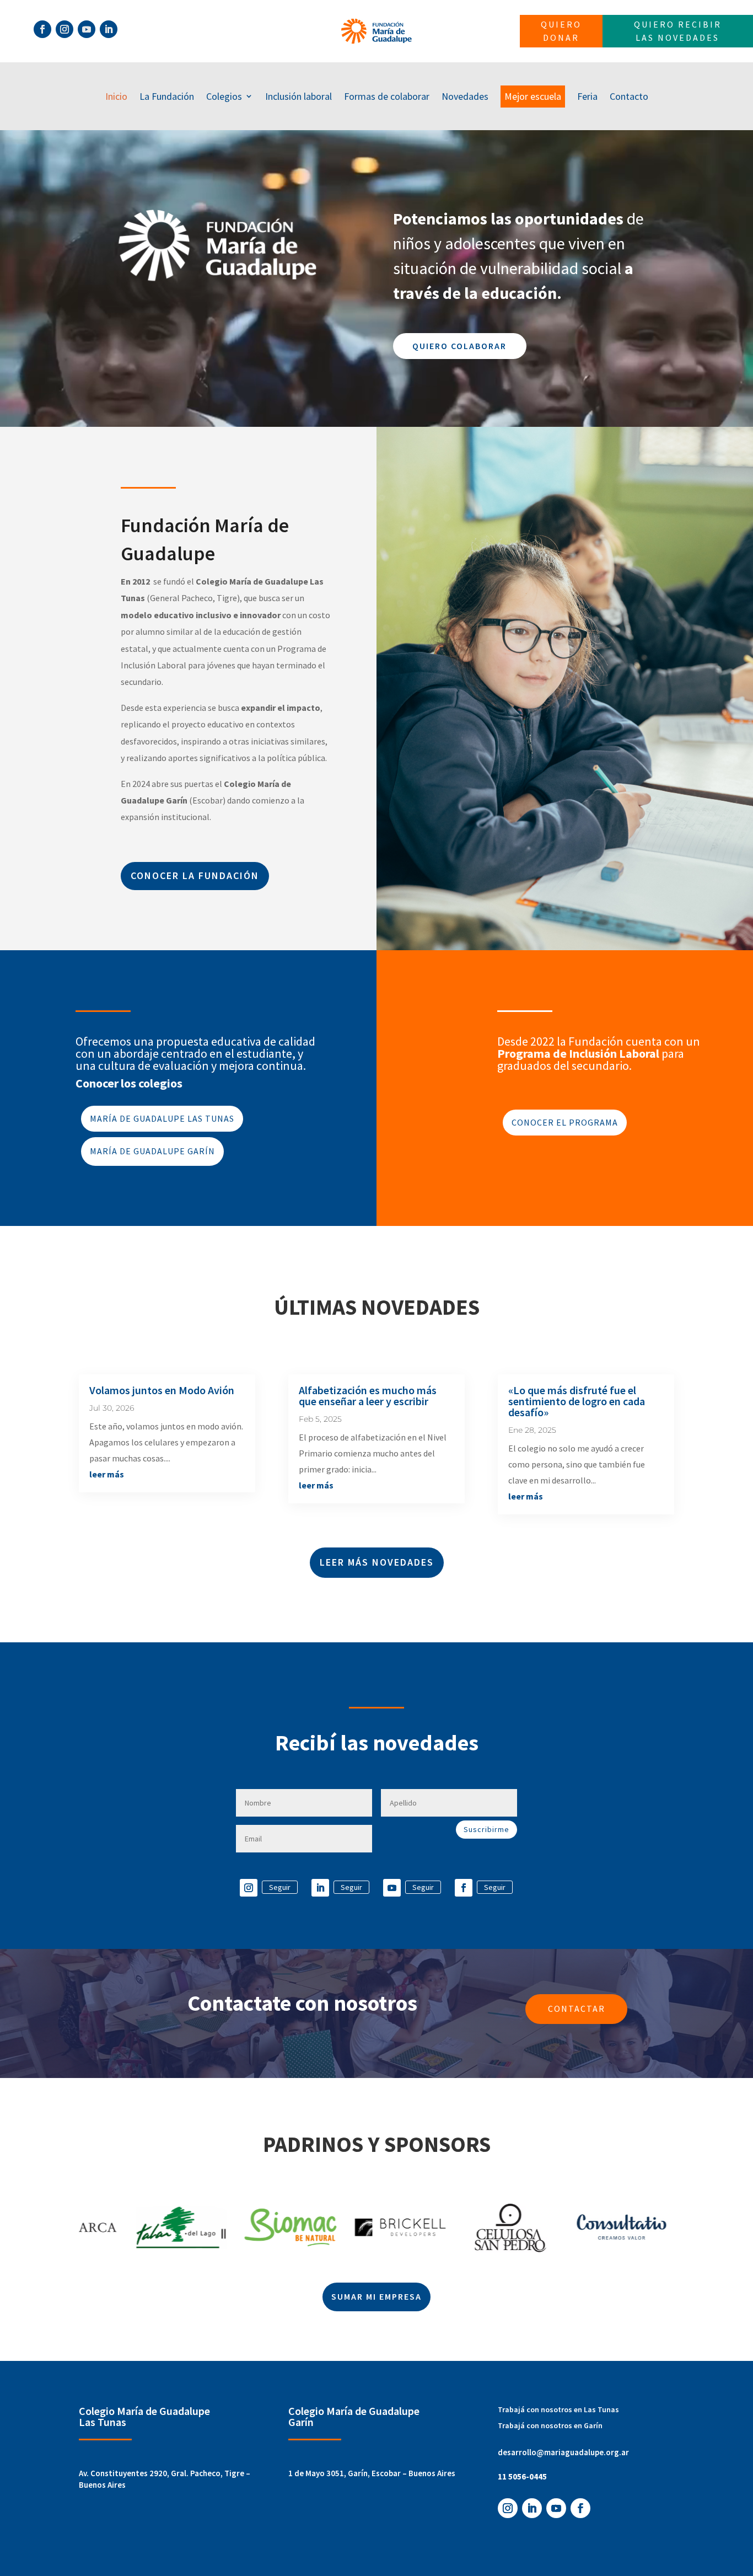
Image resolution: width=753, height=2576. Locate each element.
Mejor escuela (533, 96)
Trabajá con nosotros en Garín (550, 2425)
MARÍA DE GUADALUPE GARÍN (152, 1151)
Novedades (465, 96)
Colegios (224, 96)
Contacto (629, 96)
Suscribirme (486, 1829)
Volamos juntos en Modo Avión (162, 1390)
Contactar (577, 2009)
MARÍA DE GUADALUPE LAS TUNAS (162, 1118)
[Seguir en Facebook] (42, 29)
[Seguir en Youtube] (87, 29)
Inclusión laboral (298, 96)
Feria (587, 96)
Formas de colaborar (387, 96)
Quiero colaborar (459, 346)
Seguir (280, 1887)
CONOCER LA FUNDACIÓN (195, 875)
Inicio (116, 96)
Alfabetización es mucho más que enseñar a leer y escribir (368, 1396)
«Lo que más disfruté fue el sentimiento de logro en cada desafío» (577, 1401)
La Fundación (167, 96)
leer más (107, 1474)
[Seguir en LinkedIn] (109, 29)
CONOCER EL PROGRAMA (565, 1122)
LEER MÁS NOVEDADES (377, 1562)
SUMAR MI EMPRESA (376, 2296)
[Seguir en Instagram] (64, 29)
